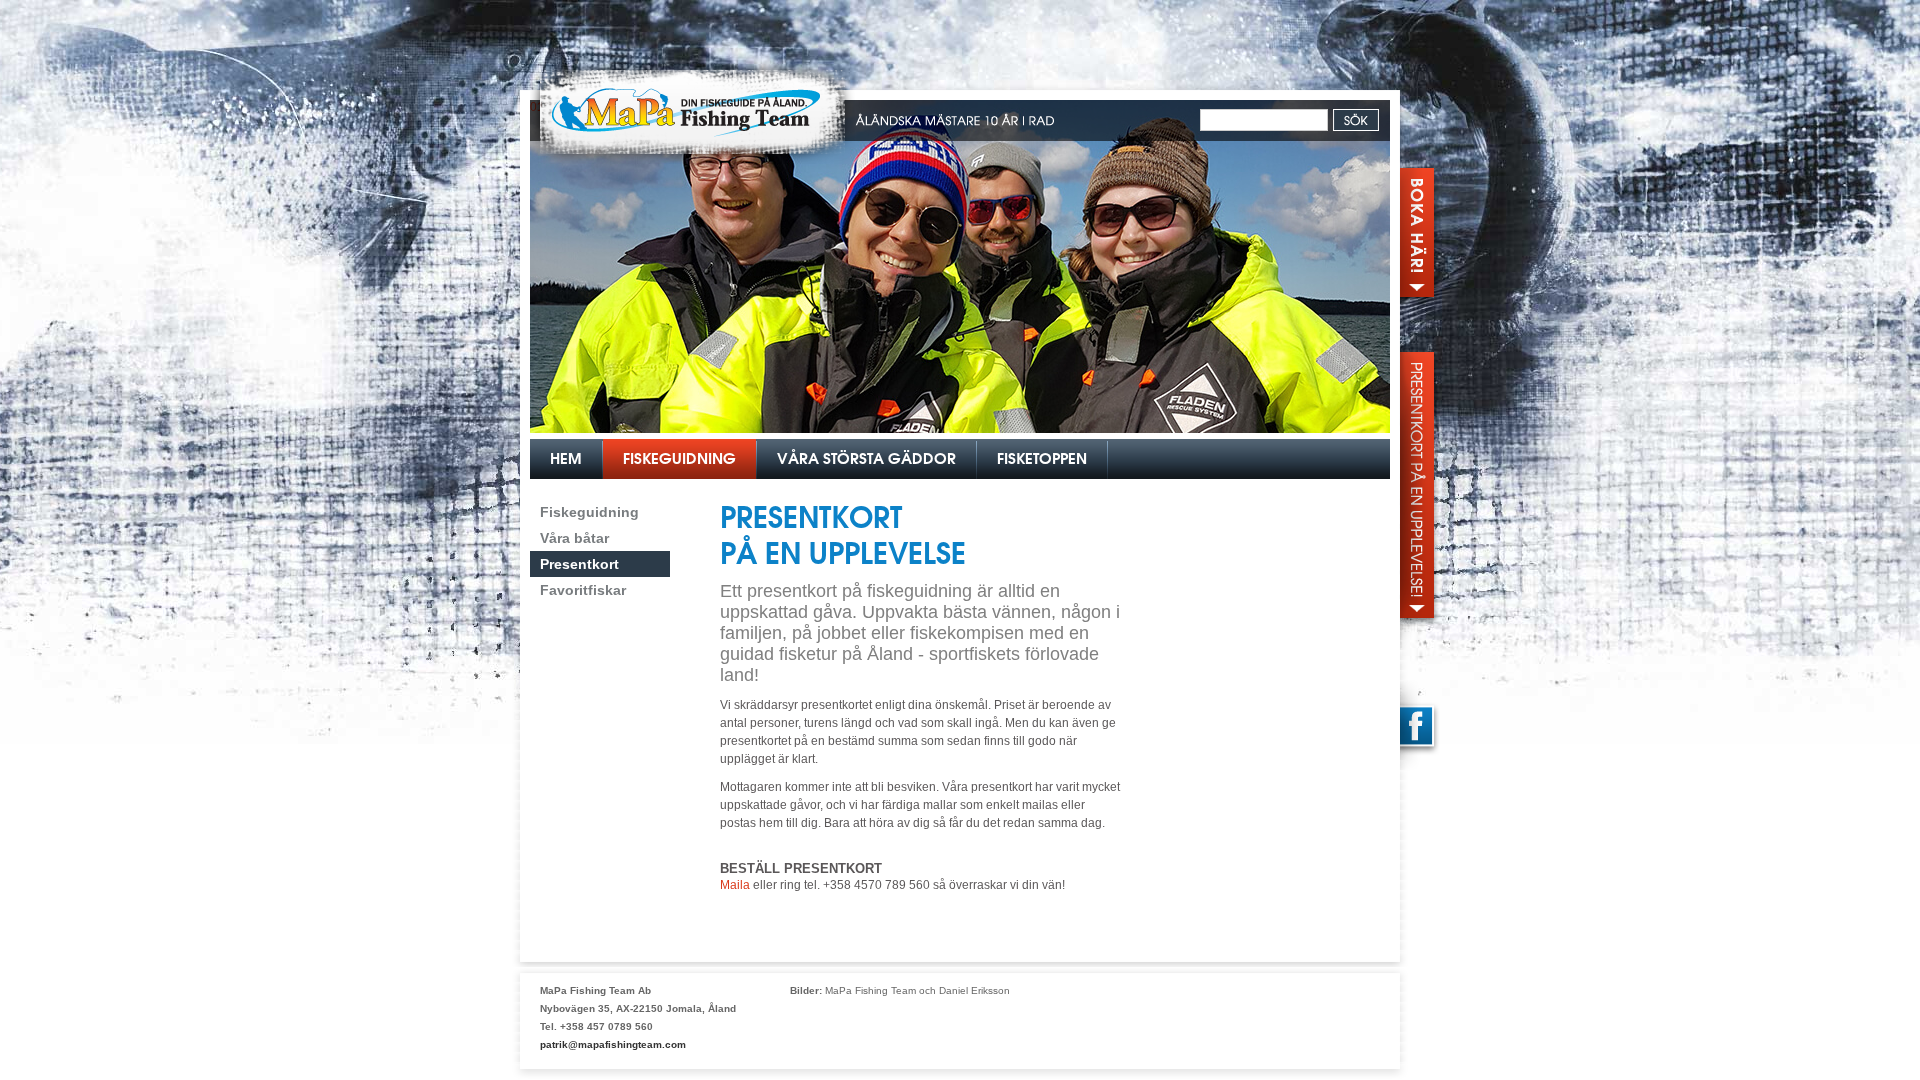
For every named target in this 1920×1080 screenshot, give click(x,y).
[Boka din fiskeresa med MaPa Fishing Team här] (1420, 225)
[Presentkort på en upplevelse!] (1420, 485)
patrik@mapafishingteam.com (613, 1044)
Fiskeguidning (679, 458)
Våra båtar (574, 538)
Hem (566, 458)
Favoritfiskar (583, 590)
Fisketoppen (1042, 458)
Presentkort (579, 564)
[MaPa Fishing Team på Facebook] (1420, 727)
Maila (736, 885)
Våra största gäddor (866, 458)
